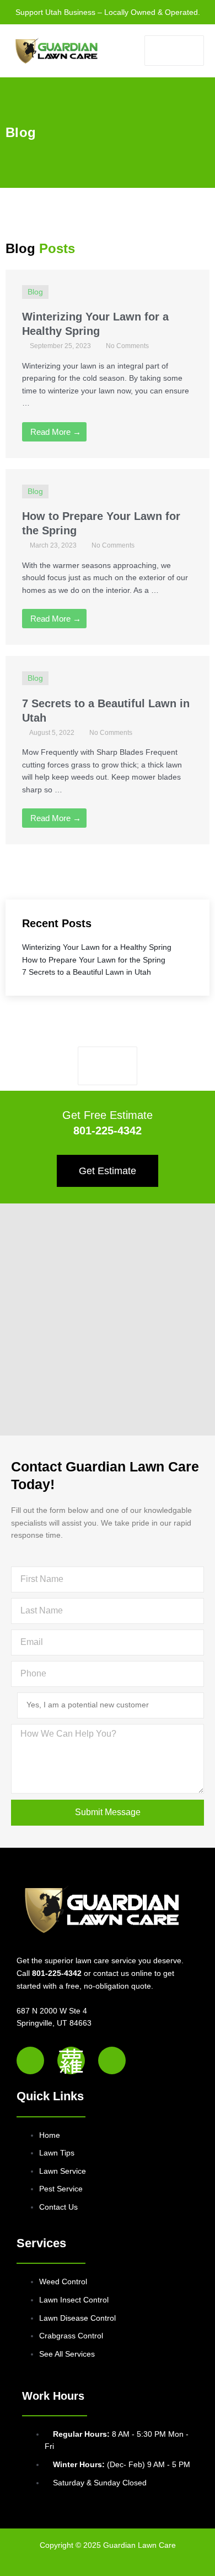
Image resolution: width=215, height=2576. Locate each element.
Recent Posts (57, 923)
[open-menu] (174, 51)
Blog (21, 132)
